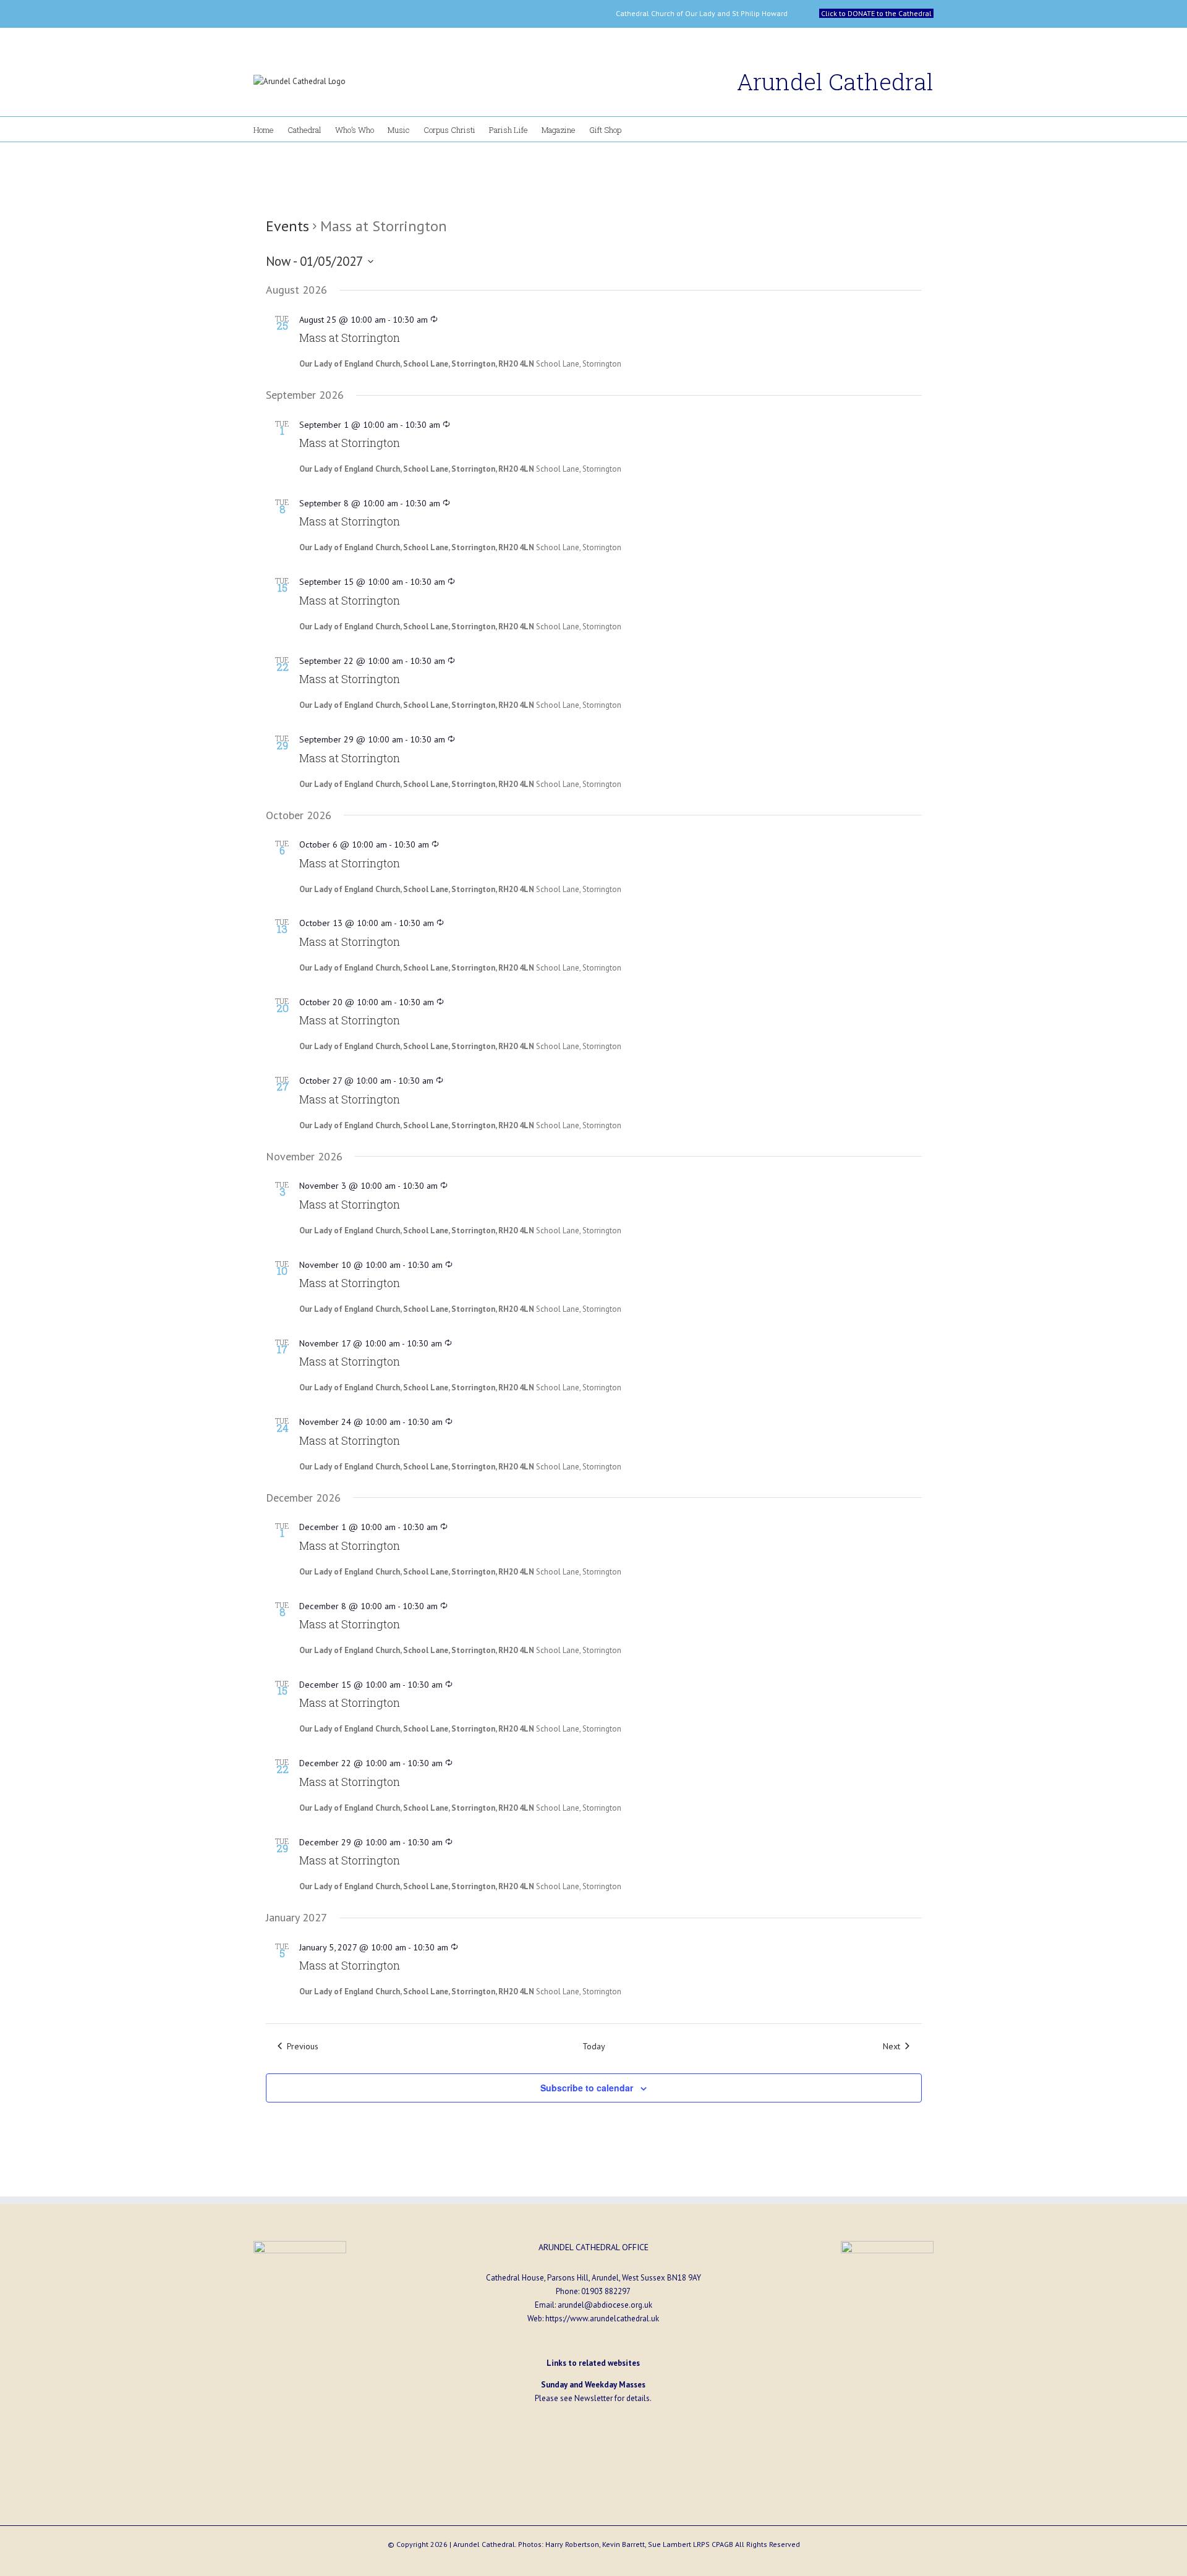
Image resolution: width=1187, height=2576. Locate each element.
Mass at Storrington (350, 338)
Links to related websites (593, 2363)
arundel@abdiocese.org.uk (605, 2305)
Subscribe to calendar (587, 2088)
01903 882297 (606, 2291)
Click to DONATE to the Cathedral (876, 13)
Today (594, 2046)
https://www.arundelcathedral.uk (602, 2319)
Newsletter (593, 2398)
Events (287, 226)
